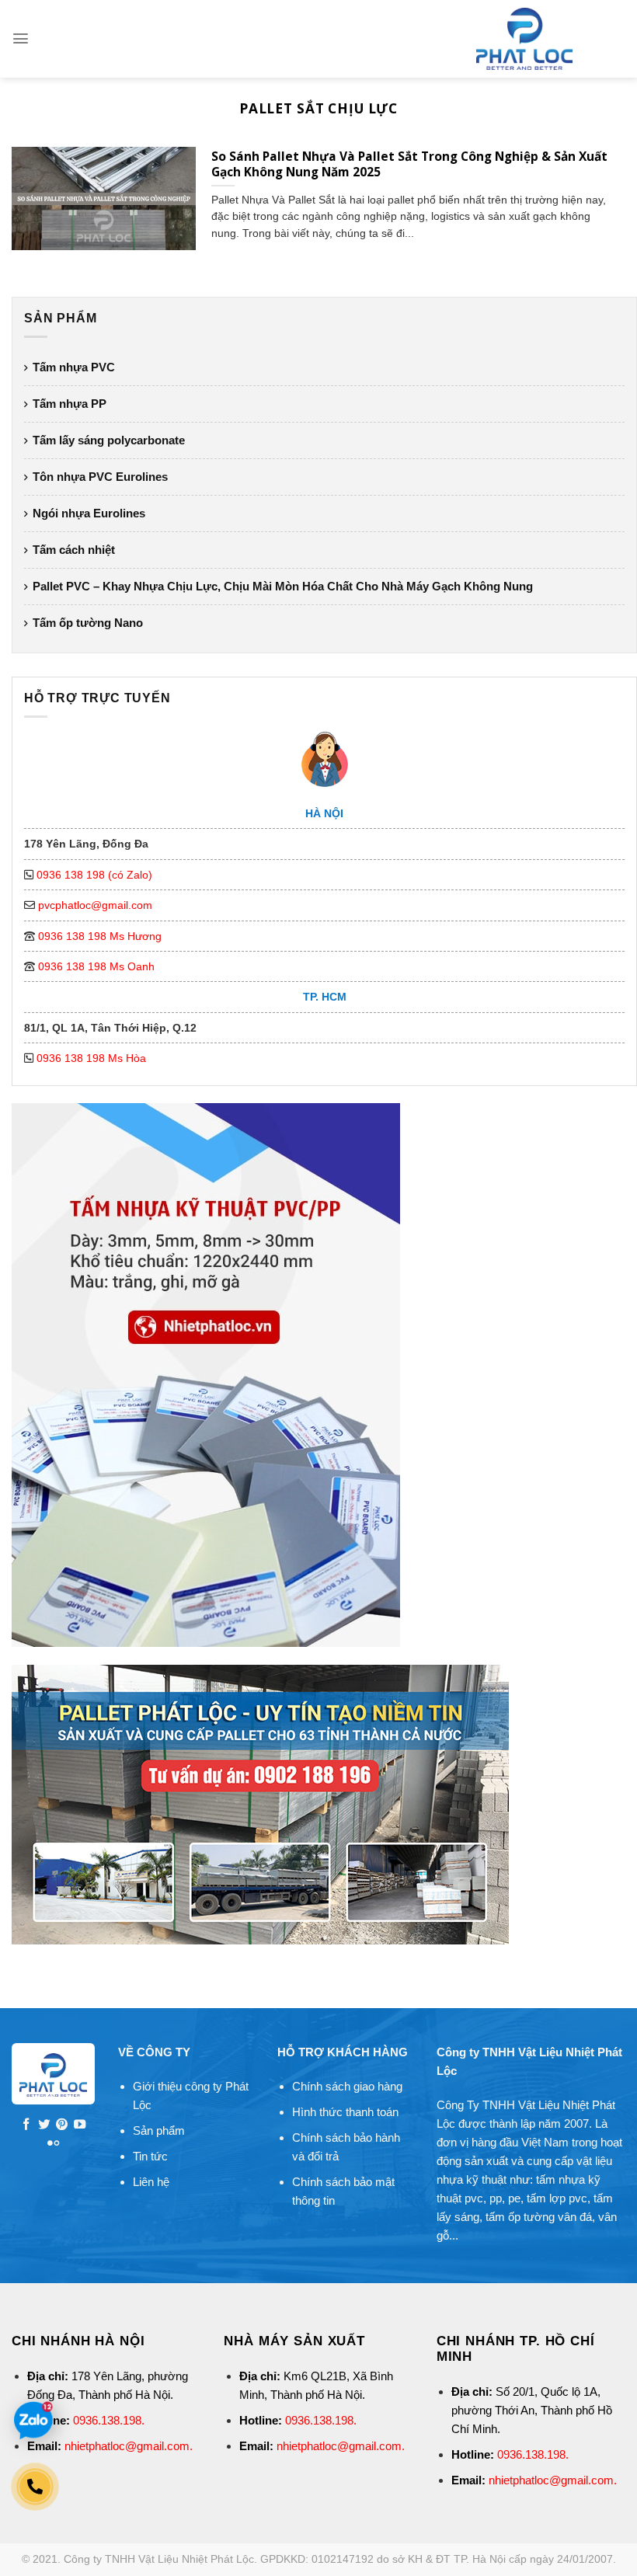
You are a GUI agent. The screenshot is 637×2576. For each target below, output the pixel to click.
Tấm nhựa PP (70, 404)
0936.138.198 (107, 2420)
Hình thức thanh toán (345, 2112)
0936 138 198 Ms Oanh (96, 966)
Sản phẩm (159, 2130)
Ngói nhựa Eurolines (89, 513)
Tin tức (150, 2156)
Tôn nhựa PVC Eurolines (100, 477)
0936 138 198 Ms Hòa (91, 1058)
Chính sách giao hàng (347, 2086)
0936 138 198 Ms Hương (100, 936)
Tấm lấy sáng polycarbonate (109, 440)
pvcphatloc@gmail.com (95, 905)
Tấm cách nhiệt (74, 550)
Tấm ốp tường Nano (88, 623)
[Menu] (21, 38)
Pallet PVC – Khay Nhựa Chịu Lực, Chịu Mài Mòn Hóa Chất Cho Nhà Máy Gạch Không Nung (283, 586)
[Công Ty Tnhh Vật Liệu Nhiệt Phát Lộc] (524, 39)
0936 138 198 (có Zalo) (94, 875)
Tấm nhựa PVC (74, 367)
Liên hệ (151, 2182)
